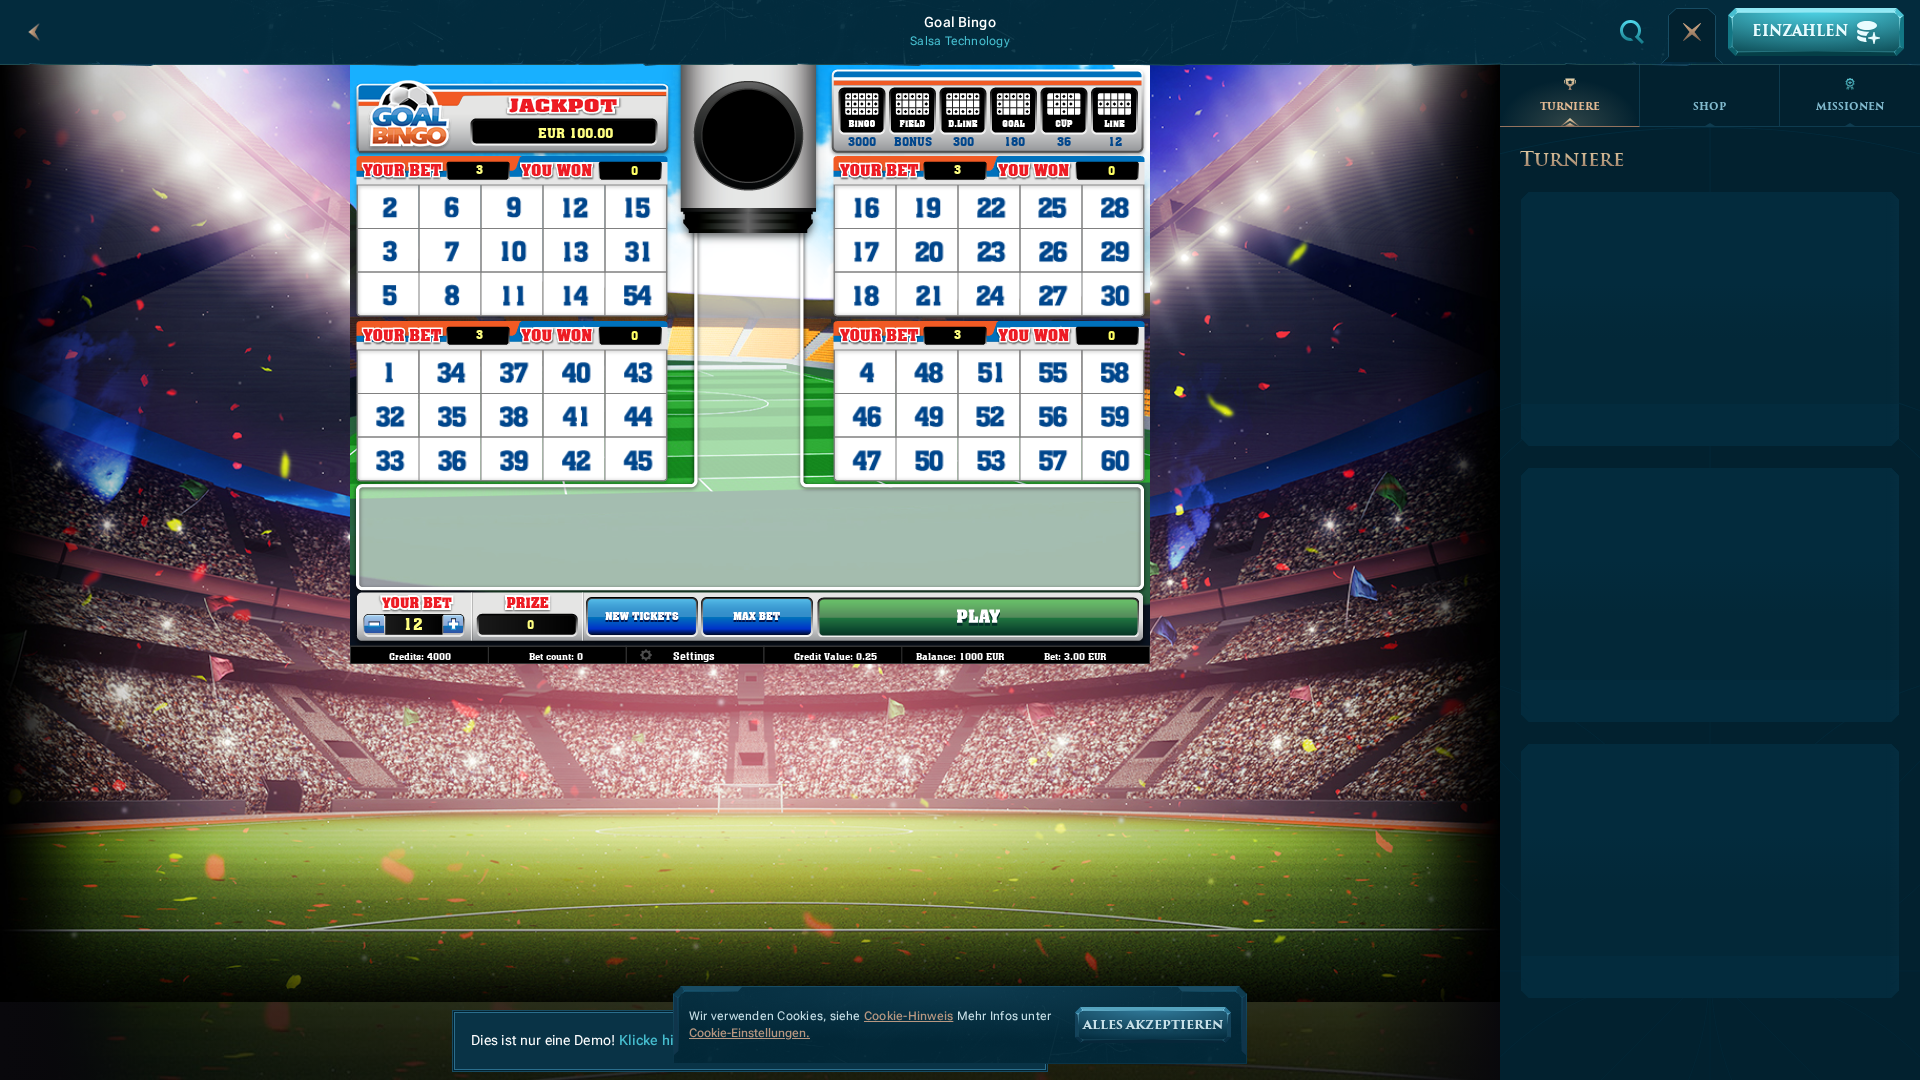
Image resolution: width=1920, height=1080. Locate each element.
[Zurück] (34, 32)
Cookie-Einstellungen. (749, 1033)
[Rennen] (1692, 32)
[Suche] (1632, 32)
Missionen (1850, 106)
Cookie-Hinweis (908, 1016)
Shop (1709, 106)
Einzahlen (1800, 31)
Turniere (1570, 106)
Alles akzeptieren (1153, 1025)
